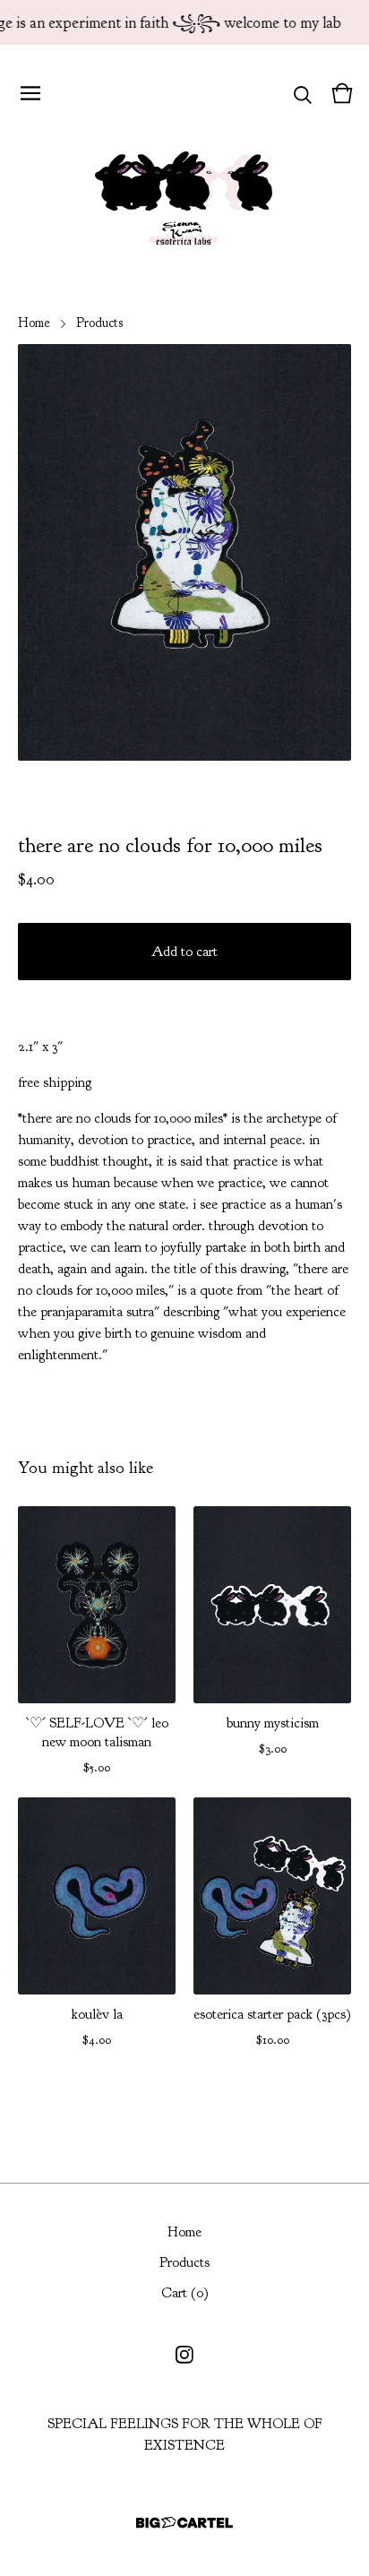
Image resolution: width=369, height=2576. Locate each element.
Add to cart (184, 952)
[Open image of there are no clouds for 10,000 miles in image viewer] (184, 552)
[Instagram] (184, 2355)
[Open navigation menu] (30, 93)
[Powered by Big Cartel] (184, 2523)
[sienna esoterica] (184, 194)
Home (34, 323)
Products (99, 323)
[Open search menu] (303, 93)
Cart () (185, 2293)
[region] (184, 22)
